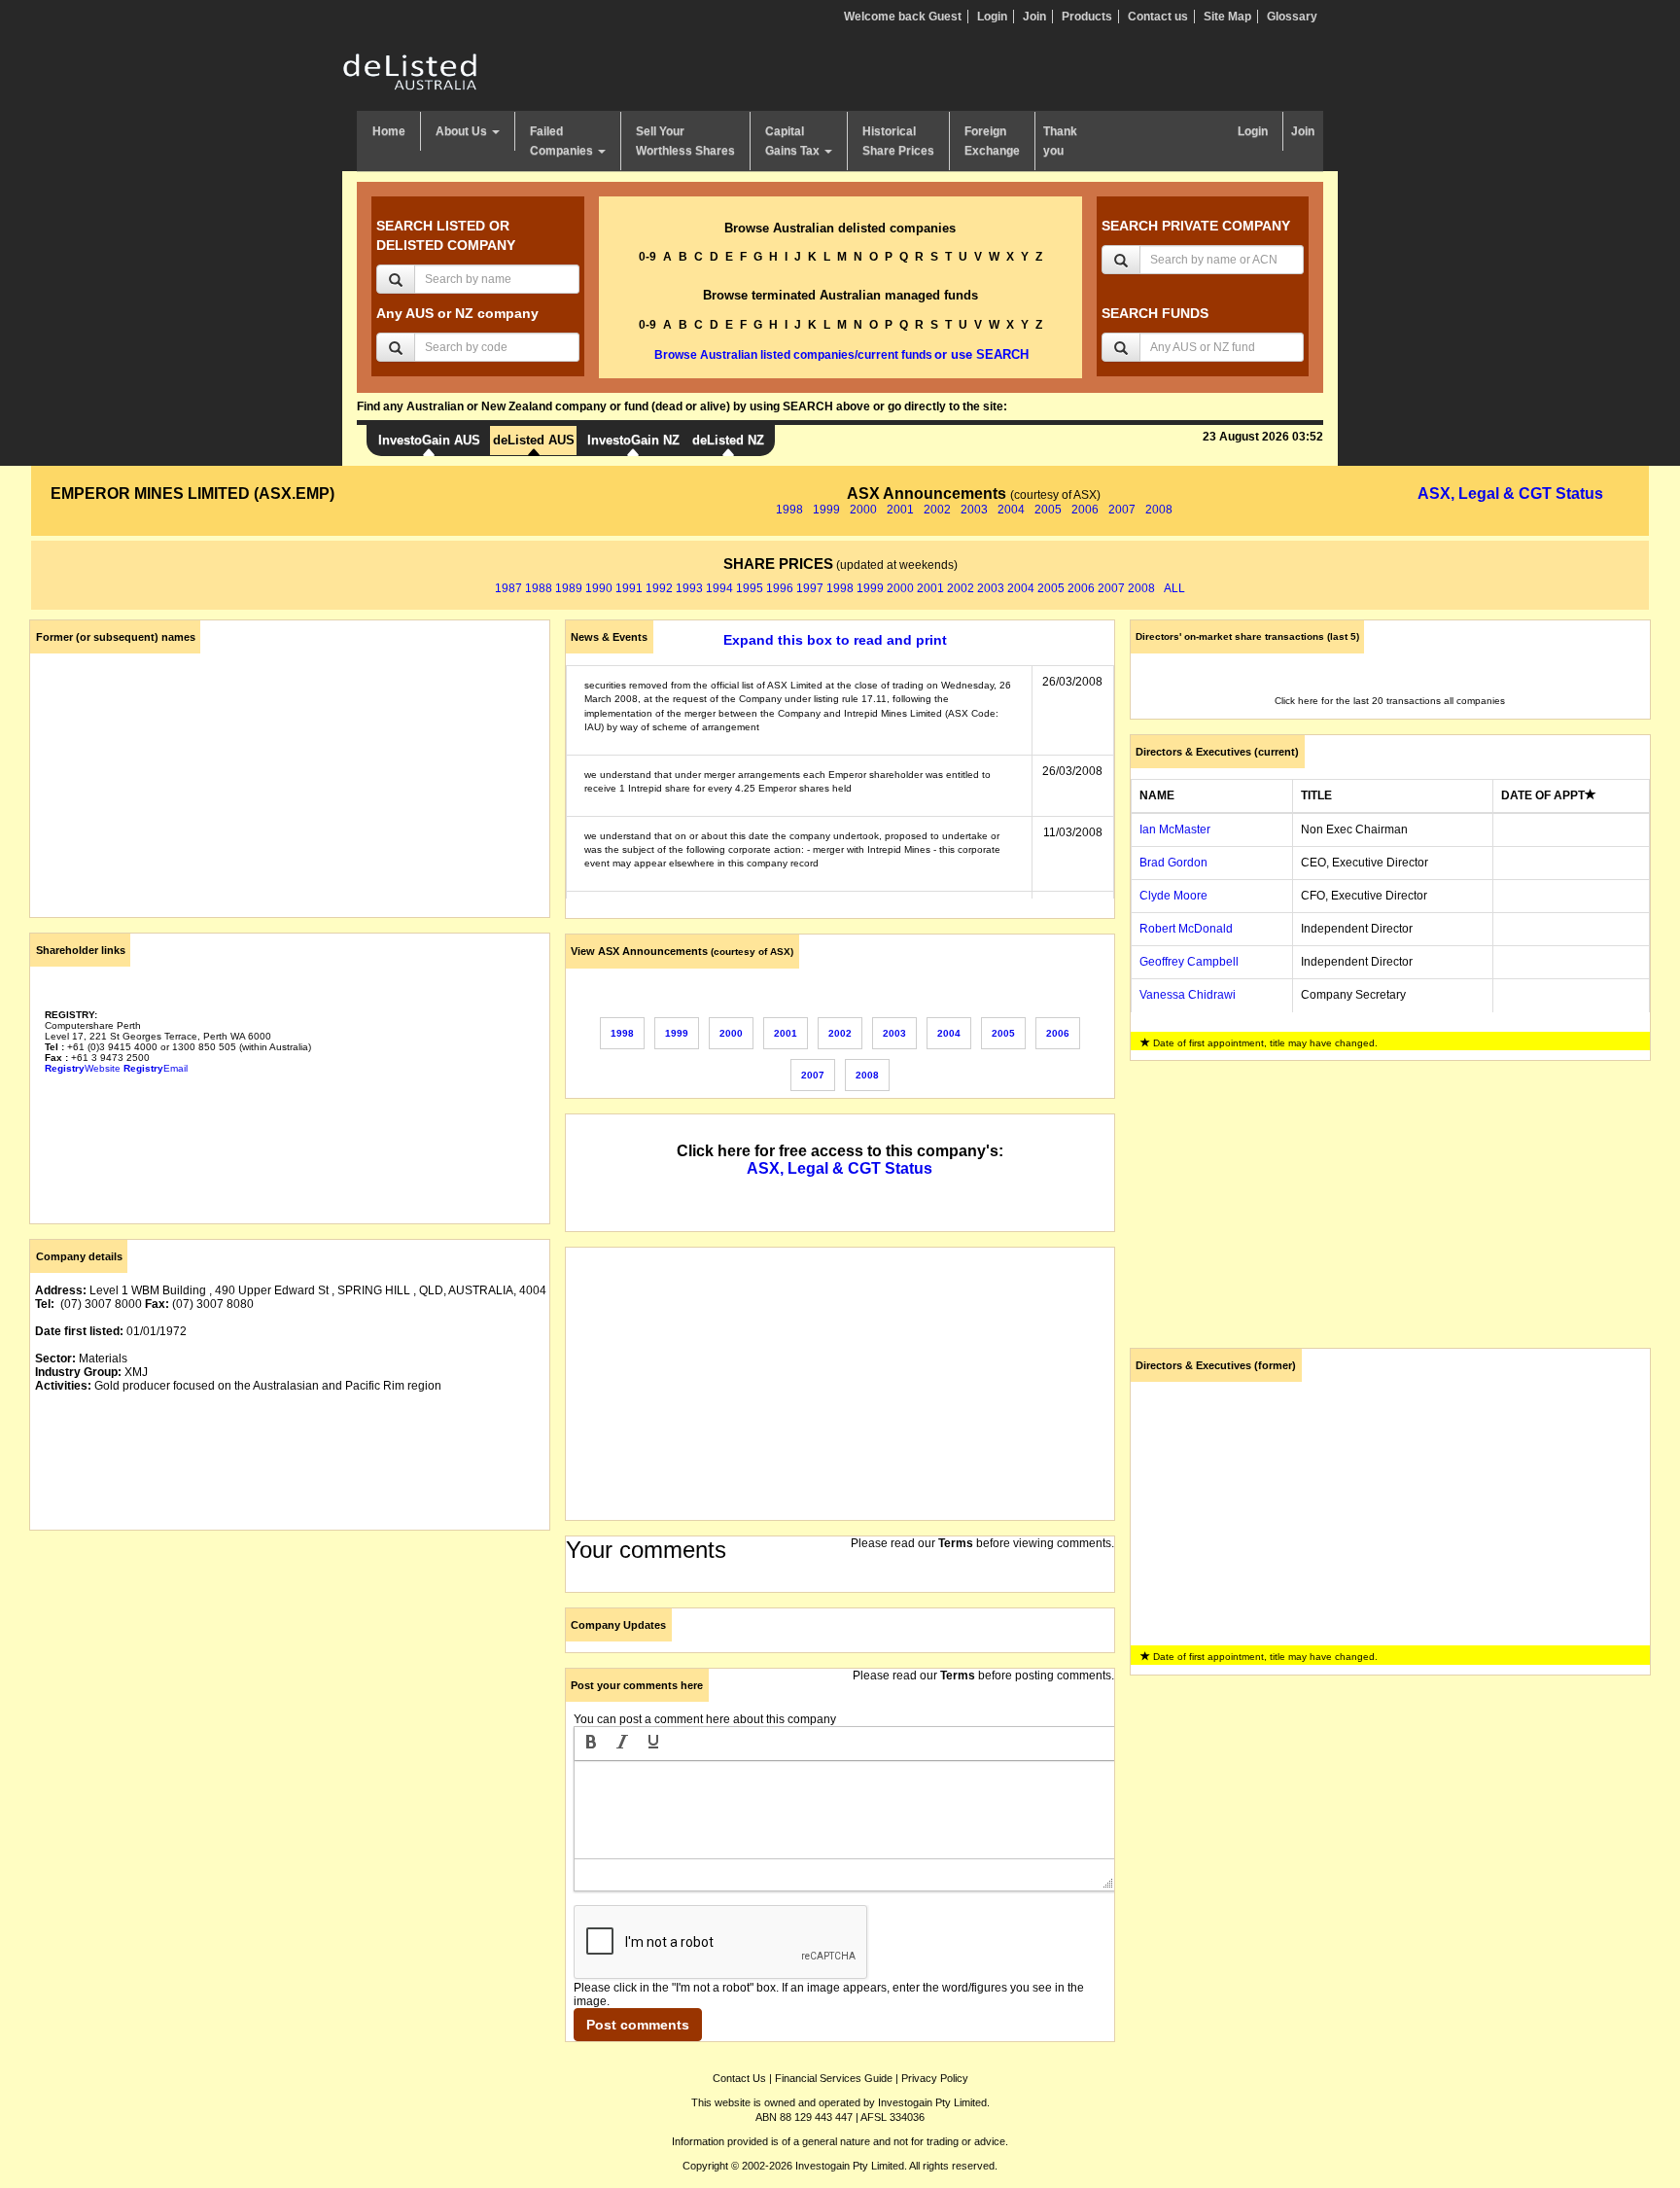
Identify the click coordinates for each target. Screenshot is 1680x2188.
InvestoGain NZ (633, 440)
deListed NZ (728, 440)
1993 (689, 588)
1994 (719, 588)
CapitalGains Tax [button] (794, 141)
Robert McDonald (1186, 929)
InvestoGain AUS (429, 440)
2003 (974, 510)
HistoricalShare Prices (898, 141)
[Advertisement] (290, 1681)
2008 (1159, 510)
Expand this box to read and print (835, 640)
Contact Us (739, 2078)
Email (156, 1068)
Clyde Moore (1173, 896)
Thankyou (1060, 141)
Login (992, 17)
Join (1034, 17)
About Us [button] (463, 131)
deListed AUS (534, 440)
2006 (1085, 510)
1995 (750, 588)
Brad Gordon (1173, 863)
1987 (508, 588)
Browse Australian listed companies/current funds (793, 355)
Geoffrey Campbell (1189, 962)
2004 (1011, 510)
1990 (599, 588)
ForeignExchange (992, 141)
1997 (810, 588)
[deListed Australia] (410, 71)
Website (83, 1068)
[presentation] (591, 1744)
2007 (1122, 510)
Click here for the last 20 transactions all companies (1390, 701)
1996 (780, 588)
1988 (539, 588)
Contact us (1158, 17)
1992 (659, 588)
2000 (863, 510)
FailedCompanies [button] (563, 141)
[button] (591, 1744)
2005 (1048, 510)
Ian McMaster (1175, 829)
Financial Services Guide (834, 2078)
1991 (629, 588)
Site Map (1227, 17)
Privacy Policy (935, 2078)
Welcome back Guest (903, 17)
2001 (900, 510)
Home (389, 131)
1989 (569, 588)
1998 (789, 510)
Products (1087, 17)
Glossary (1292, 17)
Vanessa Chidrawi (1188, 995)
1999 (826, 510)
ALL (1174, 588)
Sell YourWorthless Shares (685, 141)
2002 (937, 510)
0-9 (647, 257)
